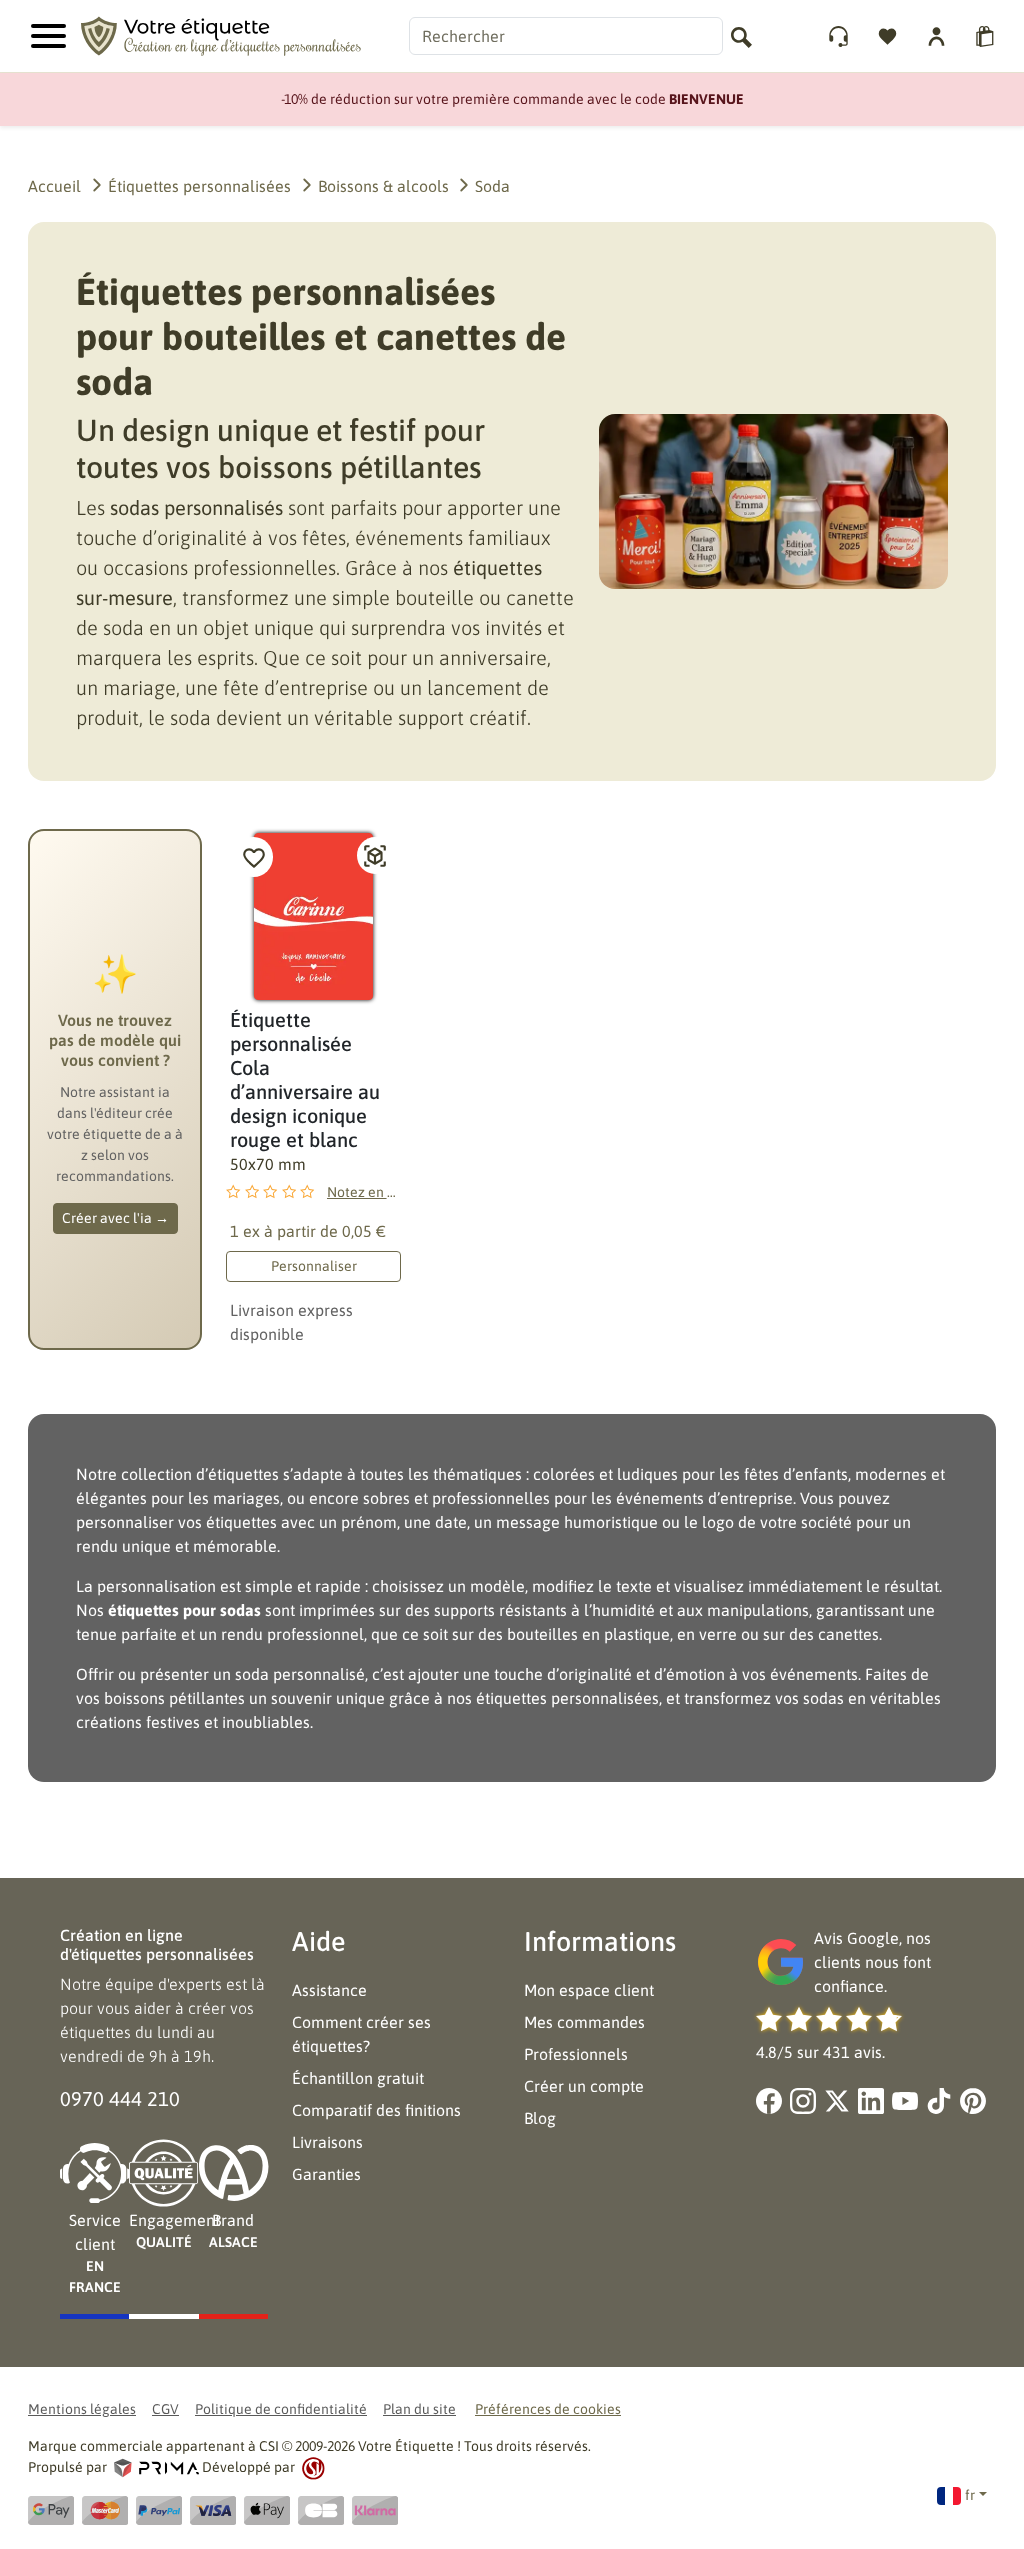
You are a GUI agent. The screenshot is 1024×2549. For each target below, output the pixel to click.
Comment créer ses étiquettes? (361, 2034)
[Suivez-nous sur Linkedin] (871, 2101)
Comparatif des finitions (376, 2110)
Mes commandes (584, 2022)
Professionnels (576, 2054)
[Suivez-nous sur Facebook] (769, 2101)
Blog (540, 2118)
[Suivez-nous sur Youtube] (905, 2101)
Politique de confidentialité (281, 2409)
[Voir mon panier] (987, 36)
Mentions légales (82, 2409)
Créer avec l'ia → (115, 1218)
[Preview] (375, 855)
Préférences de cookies (548, 2409)
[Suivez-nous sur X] (837, 2101)
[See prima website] (156, 2467)
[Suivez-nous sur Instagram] (803, 2101)
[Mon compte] (840, 36)
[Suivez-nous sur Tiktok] (939, 2101)
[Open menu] (48, 36)
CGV (165, 2409)
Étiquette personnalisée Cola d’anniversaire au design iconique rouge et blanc (305, 1079)
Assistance (329, 1990)
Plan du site (419, 2409)
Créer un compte (584, 2086)
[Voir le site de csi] (311, 2467)
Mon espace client (589, 1990)
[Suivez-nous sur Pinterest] (973, 2101)
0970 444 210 (120, 2098)
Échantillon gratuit (358, 2078)
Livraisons (327, 2142)
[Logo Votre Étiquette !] (221, 34)
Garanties (326, 2174)
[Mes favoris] (889, 36)
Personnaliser (314, 1266)
